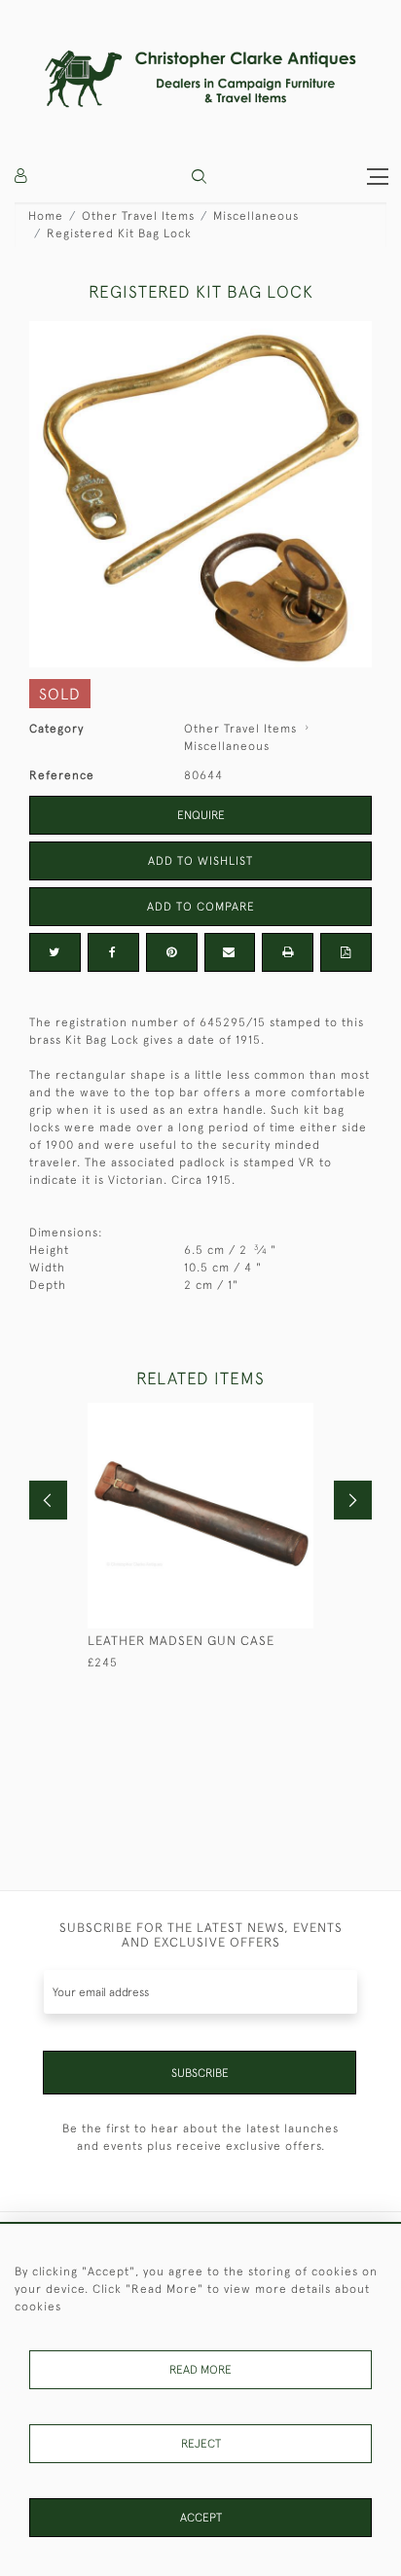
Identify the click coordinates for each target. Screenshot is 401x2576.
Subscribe (200, 2073)
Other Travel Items (138, 216)
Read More (200, 2370)
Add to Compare (201, 907)
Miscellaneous (256, 216)
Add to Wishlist (200, 861)
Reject (201, 2444)
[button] (199, 177)
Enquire (201, 815)
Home (46, 216)
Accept (201, 2518)
